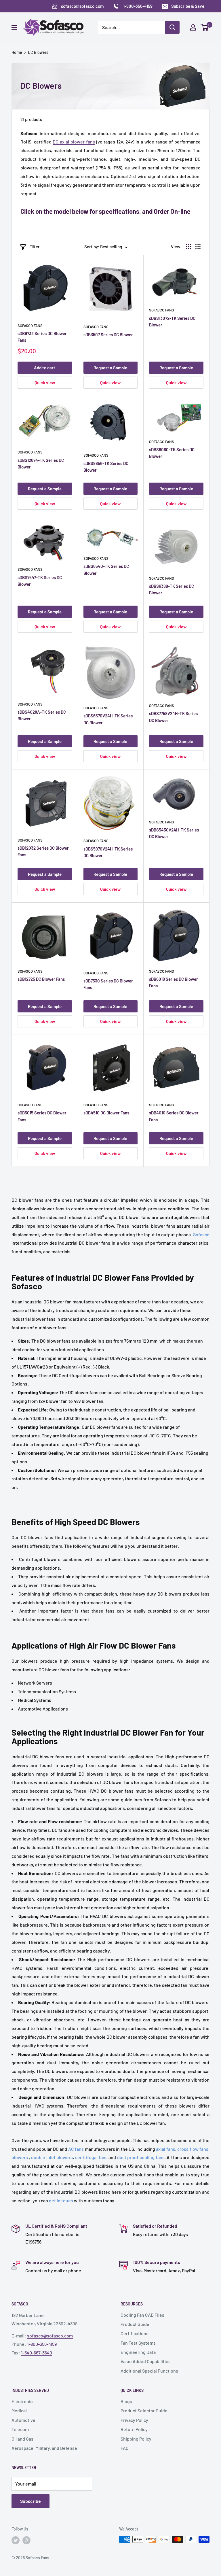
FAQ (124, 2448)
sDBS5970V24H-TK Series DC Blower (108, 852)
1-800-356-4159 (42, 2344)
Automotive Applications (43, 1709)
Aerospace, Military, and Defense (44, 2448)
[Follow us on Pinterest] (26, 2540)
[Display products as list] (198, 247)
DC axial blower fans (74, 142)
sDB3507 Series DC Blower (108, 334)
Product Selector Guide (144, 2410)
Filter (35, 247)
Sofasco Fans (30, 326)
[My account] (193, 27)
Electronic (22, 2401)
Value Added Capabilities (146, 2361)
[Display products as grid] (188, 247)
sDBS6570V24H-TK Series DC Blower (108, 719)
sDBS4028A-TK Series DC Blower (42, 715)
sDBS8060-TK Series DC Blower (172, 453)
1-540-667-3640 (37, 2353)
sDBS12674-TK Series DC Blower (41, 463)
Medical (19, 2410)
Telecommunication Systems (47, 1691)
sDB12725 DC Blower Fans (41, 979)
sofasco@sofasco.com (50, 2336)
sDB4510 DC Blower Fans (106, 1113)
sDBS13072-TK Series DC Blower (172, 321)
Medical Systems (35, 1700)
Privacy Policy (134, 2420)
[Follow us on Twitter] (16, 2540)
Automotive (23, 2420)
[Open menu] (14, 28)
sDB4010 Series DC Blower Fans (174, 1116)
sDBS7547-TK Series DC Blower (40, 581)
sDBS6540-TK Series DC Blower (106, 569)
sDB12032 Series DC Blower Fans (43, 851)
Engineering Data (138, 2352)
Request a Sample (110, 368)
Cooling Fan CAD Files (142, 2315)
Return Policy (134, 2429)
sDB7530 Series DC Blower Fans (108, 984)
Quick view (45, 383)
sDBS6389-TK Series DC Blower (172, 589)
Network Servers (35, 1683)
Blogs (126, 2401)
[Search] (172, 27)
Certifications (135, 2333)
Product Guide (135, 2324)
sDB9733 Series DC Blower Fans (42, 337)
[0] (205, 27)
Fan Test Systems (138, 2343)
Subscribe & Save (188, 6)
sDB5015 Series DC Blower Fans (42, 1116)
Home (17, 52)
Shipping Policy (136, 2439)
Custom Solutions (36, 1470)
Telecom (20, 2429)
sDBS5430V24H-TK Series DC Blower (174, 833)
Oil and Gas (22, 2439)
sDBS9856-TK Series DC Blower (106, 467)
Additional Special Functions (149, 2371)
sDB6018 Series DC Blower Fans (174, 982)
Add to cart (45, 368)
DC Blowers (38, 52)
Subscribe (31, 2501)
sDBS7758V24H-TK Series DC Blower (173, 717)
